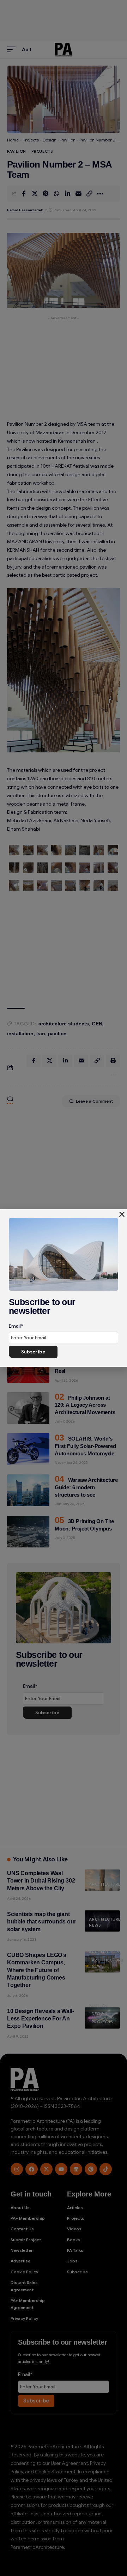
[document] (64, 1288)
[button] (122, 1214)
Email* (16, 1326)
